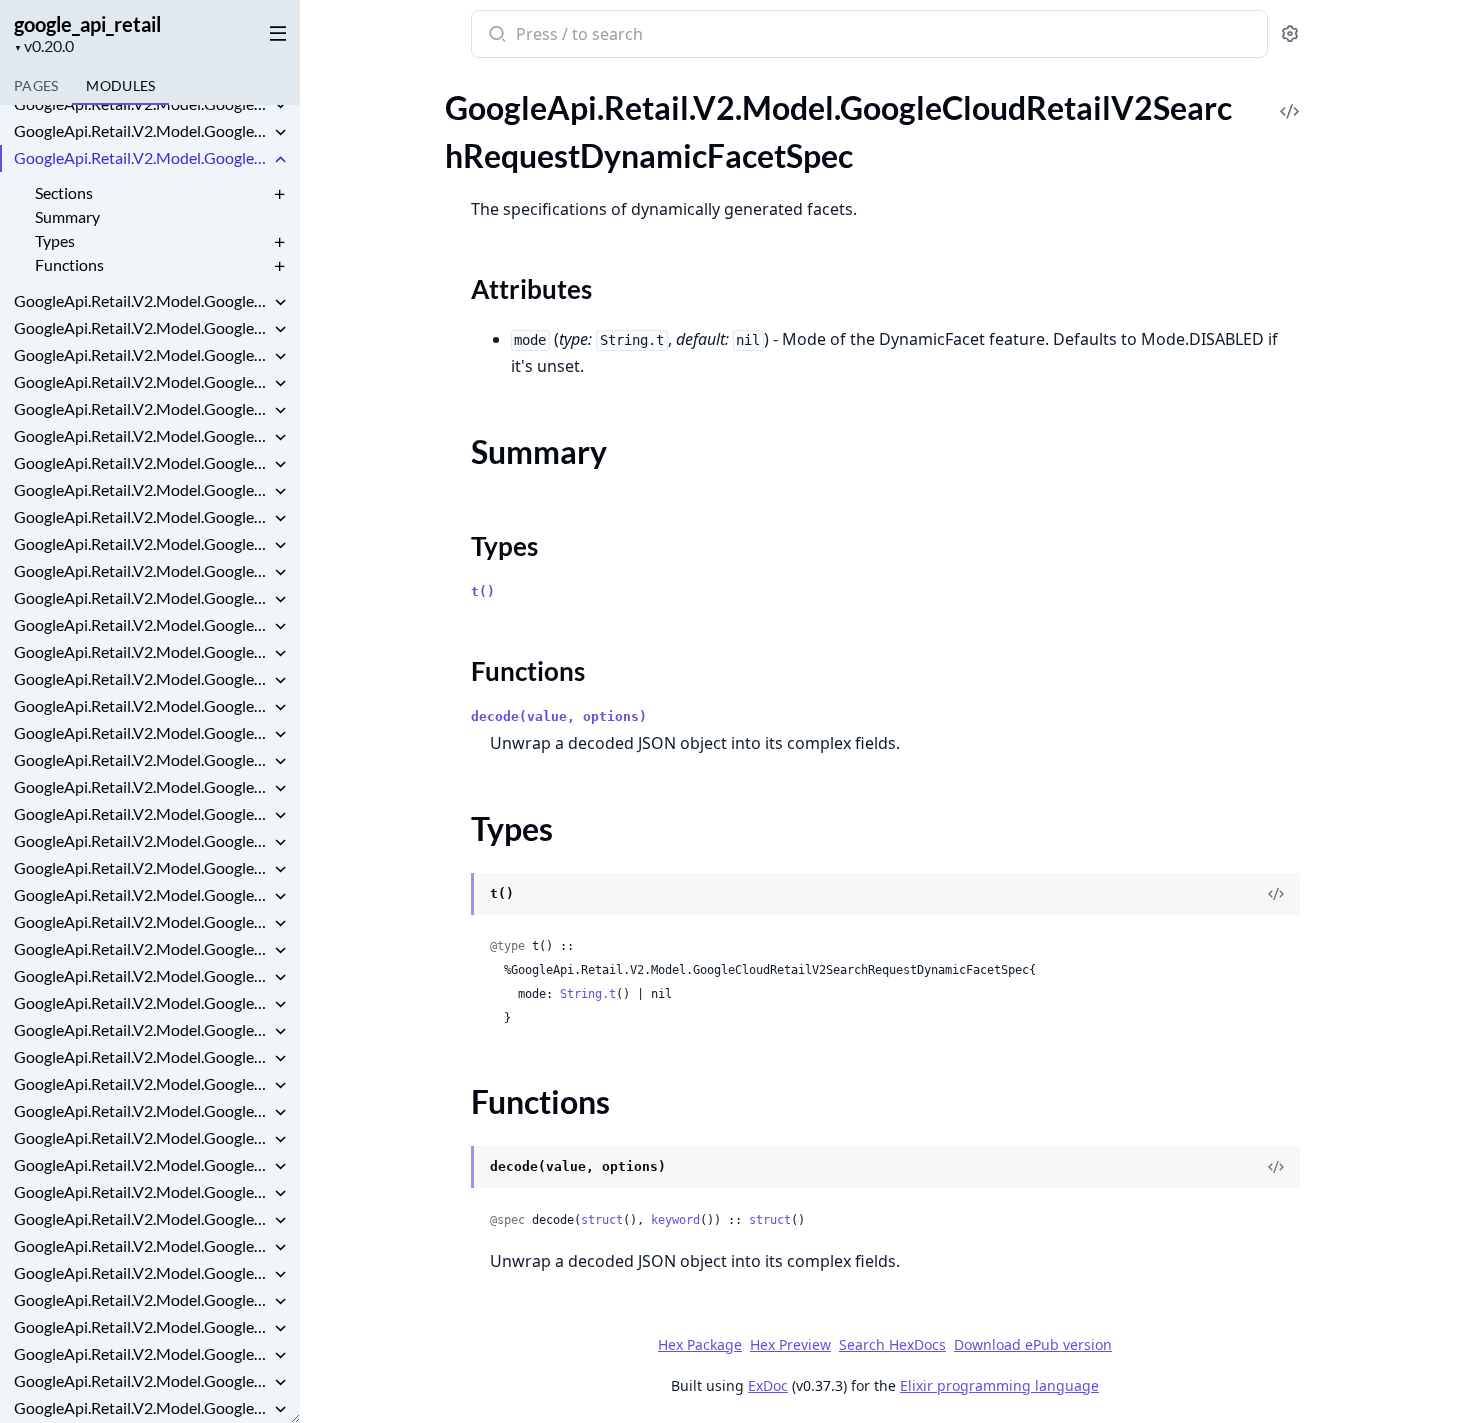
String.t (588, 994)
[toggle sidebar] (274, 32)
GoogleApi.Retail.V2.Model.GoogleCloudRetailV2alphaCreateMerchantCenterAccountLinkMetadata (142, 1245)
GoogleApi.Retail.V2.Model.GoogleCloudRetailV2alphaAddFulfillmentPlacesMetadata (142, 1110)
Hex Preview (790, 1344)
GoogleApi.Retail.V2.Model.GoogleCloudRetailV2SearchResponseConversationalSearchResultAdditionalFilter (142, 516)
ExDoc (768, 1385)
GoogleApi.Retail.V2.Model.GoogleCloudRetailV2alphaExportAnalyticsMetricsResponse (142, 1353)
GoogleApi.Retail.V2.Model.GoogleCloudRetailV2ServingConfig (142, 705)
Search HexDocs (892, 1345)
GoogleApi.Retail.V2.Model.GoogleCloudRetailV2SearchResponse (142, 462)
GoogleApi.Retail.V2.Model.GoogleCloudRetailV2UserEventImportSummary (142, 1002)
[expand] (280, 107)
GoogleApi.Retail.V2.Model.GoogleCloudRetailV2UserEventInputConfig (142, 1056)
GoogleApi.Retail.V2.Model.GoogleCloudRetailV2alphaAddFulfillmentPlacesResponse (142, 1137)
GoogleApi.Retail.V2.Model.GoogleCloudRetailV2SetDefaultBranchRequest (142, 732)
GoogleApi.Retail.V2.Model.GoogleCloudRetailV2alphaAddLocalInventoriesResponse (142, 1191)
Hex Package (700, 1344)
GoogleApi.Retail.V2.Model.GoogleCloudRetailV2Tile (142, 840)
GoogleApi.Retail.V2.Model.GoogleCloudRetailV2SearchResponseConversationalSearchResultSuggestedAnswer (142, 543)
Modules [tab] (120, 85)
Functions (69, 264)
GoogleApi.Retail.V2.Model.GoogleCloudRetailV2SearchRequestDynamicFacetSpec (142, 157)
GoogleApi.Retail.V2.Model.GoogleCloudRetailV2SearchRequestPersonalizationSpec (142, 354)
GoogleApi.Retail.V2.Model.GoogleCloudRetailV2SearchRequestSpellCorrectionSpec (142, 408)
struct (602, 1220)
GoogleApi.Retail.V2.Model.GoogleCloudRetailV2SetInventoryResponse (142, 813)
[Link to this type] (451, 896)
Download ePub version (1033, 1344)
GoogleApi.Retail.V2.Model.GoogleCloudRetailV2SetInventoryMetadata (142, 759)
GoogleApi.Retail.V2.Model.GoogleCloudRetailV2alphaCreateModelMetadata (142, 1272)
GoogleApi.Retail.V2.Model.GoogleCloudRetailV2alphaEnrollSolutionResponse (142, 1326)
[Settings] (1290, 34)
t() (483, 591)
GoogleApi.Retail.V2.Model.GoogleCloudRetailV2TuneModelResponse (142, 921)
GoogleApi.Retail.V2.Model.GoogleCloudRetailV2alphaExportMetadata (142, 1407)
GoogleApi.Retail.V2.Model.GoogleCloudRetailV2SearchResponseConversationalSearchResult (142, 489)
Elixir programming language (999, 1385)
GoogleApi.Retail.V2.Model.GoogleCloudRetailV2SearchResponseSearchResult (142, 651)
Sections (64, 192)
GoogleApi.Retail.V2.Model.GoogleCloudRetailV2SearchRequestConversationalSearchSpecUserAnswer (142, 103)
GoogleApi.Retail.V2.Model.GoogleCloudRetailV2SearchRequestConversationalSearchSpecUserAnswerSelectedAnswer (142, 130)
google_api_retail (87, 24)
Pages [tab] (36, 85)
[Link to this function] (451, 1169)
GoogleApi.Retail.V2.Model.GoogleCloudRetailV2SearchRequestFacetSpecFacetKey (142, 327)
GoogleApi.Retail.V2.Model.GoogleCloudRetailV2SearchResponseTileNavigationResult (142, 678)
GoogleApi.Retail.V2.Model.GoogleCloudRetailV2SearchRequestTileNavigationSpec (142, 435)
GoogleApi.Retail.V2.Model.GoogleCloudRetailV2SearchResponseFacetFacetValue (142, 597)
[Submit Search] (495, 36)
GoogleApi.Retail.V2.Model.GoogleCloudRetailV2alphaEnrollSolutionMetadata (142, 1299)
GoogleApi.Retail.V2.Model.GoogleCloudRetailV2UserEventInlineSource (142, 1029)
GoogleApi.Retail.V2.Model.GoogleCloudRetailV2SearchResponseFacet (142, 570)
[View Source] (1290, 97)
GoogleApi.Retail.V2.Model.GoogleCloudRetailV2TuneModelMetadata (142, 867)
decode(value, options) (559, 716)
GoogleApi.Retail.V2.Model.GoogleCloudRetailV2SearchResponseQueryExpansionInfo (142, 624)
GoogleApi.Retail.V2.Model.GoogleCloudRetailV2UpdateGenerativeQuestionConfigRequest (142, 948)
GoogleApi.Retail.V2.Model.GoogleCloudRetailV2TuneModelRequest (142, 894)
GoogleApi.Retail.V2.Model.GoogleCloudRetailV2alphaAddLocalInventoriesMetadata (142, 1164)
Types (55, 240)
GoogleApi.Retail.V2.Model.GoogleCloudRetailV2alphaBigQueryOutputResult (142, 1218)
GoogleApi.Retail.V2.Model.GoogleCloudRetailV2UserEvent (142, 975)
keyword (675, 1220)
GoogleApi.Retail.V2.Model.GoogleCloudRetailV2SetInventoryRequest (142, 786)
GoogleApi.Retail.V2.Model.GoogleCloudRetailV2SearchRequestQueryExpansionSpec (142, 381)
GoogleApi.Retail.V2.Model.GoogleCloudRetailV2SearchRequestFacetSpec (142, 300)
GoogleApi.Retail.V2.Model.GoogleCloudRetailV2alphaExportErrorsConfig (142, 1380)
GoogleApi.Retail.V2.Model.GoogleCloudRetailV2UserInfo (142, 1083)
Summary (67, 216)
